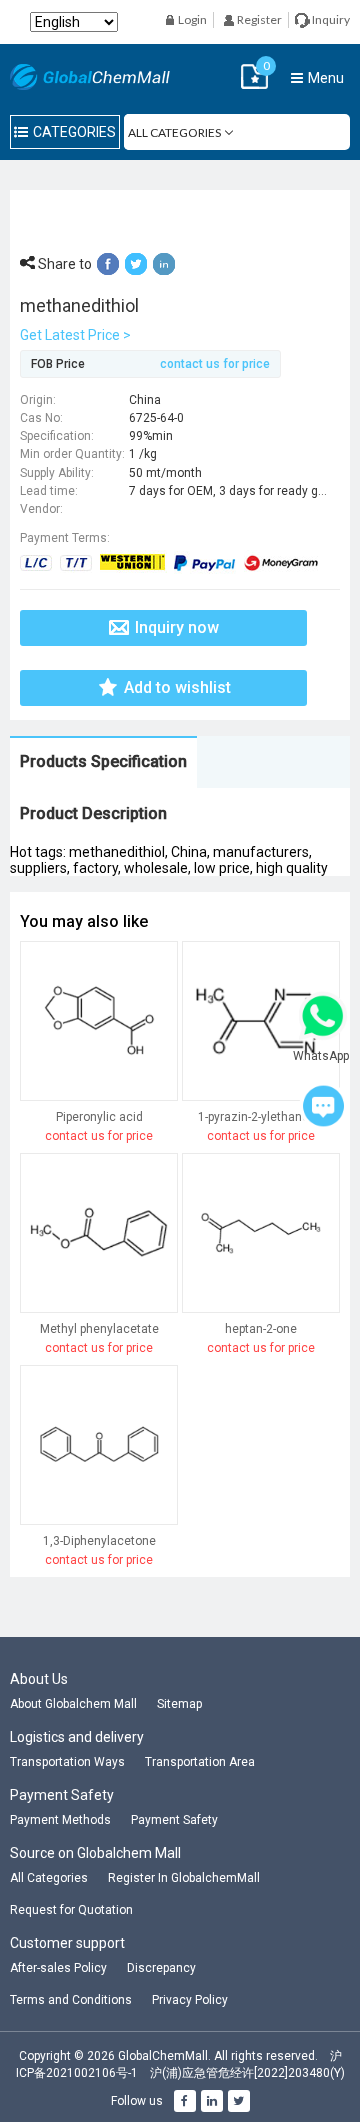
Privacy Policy (190, 2000)
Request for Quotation (71, 1910)
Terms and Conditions (71, 2000)
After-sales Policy (58, 1968)
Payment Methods (60, 1820)
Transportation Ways (67, 1762)
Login (191, 19)
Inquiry (330, 19)
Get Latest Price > (75, 335)
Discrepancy (161, 1968)
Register (258, 19)
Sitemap (179, 1704)
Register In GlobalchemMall (184, 1878)
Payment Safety (174, 1820)
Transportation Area (200, 1762)
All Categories (49, 1878)
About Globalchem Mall (73, 1704)
